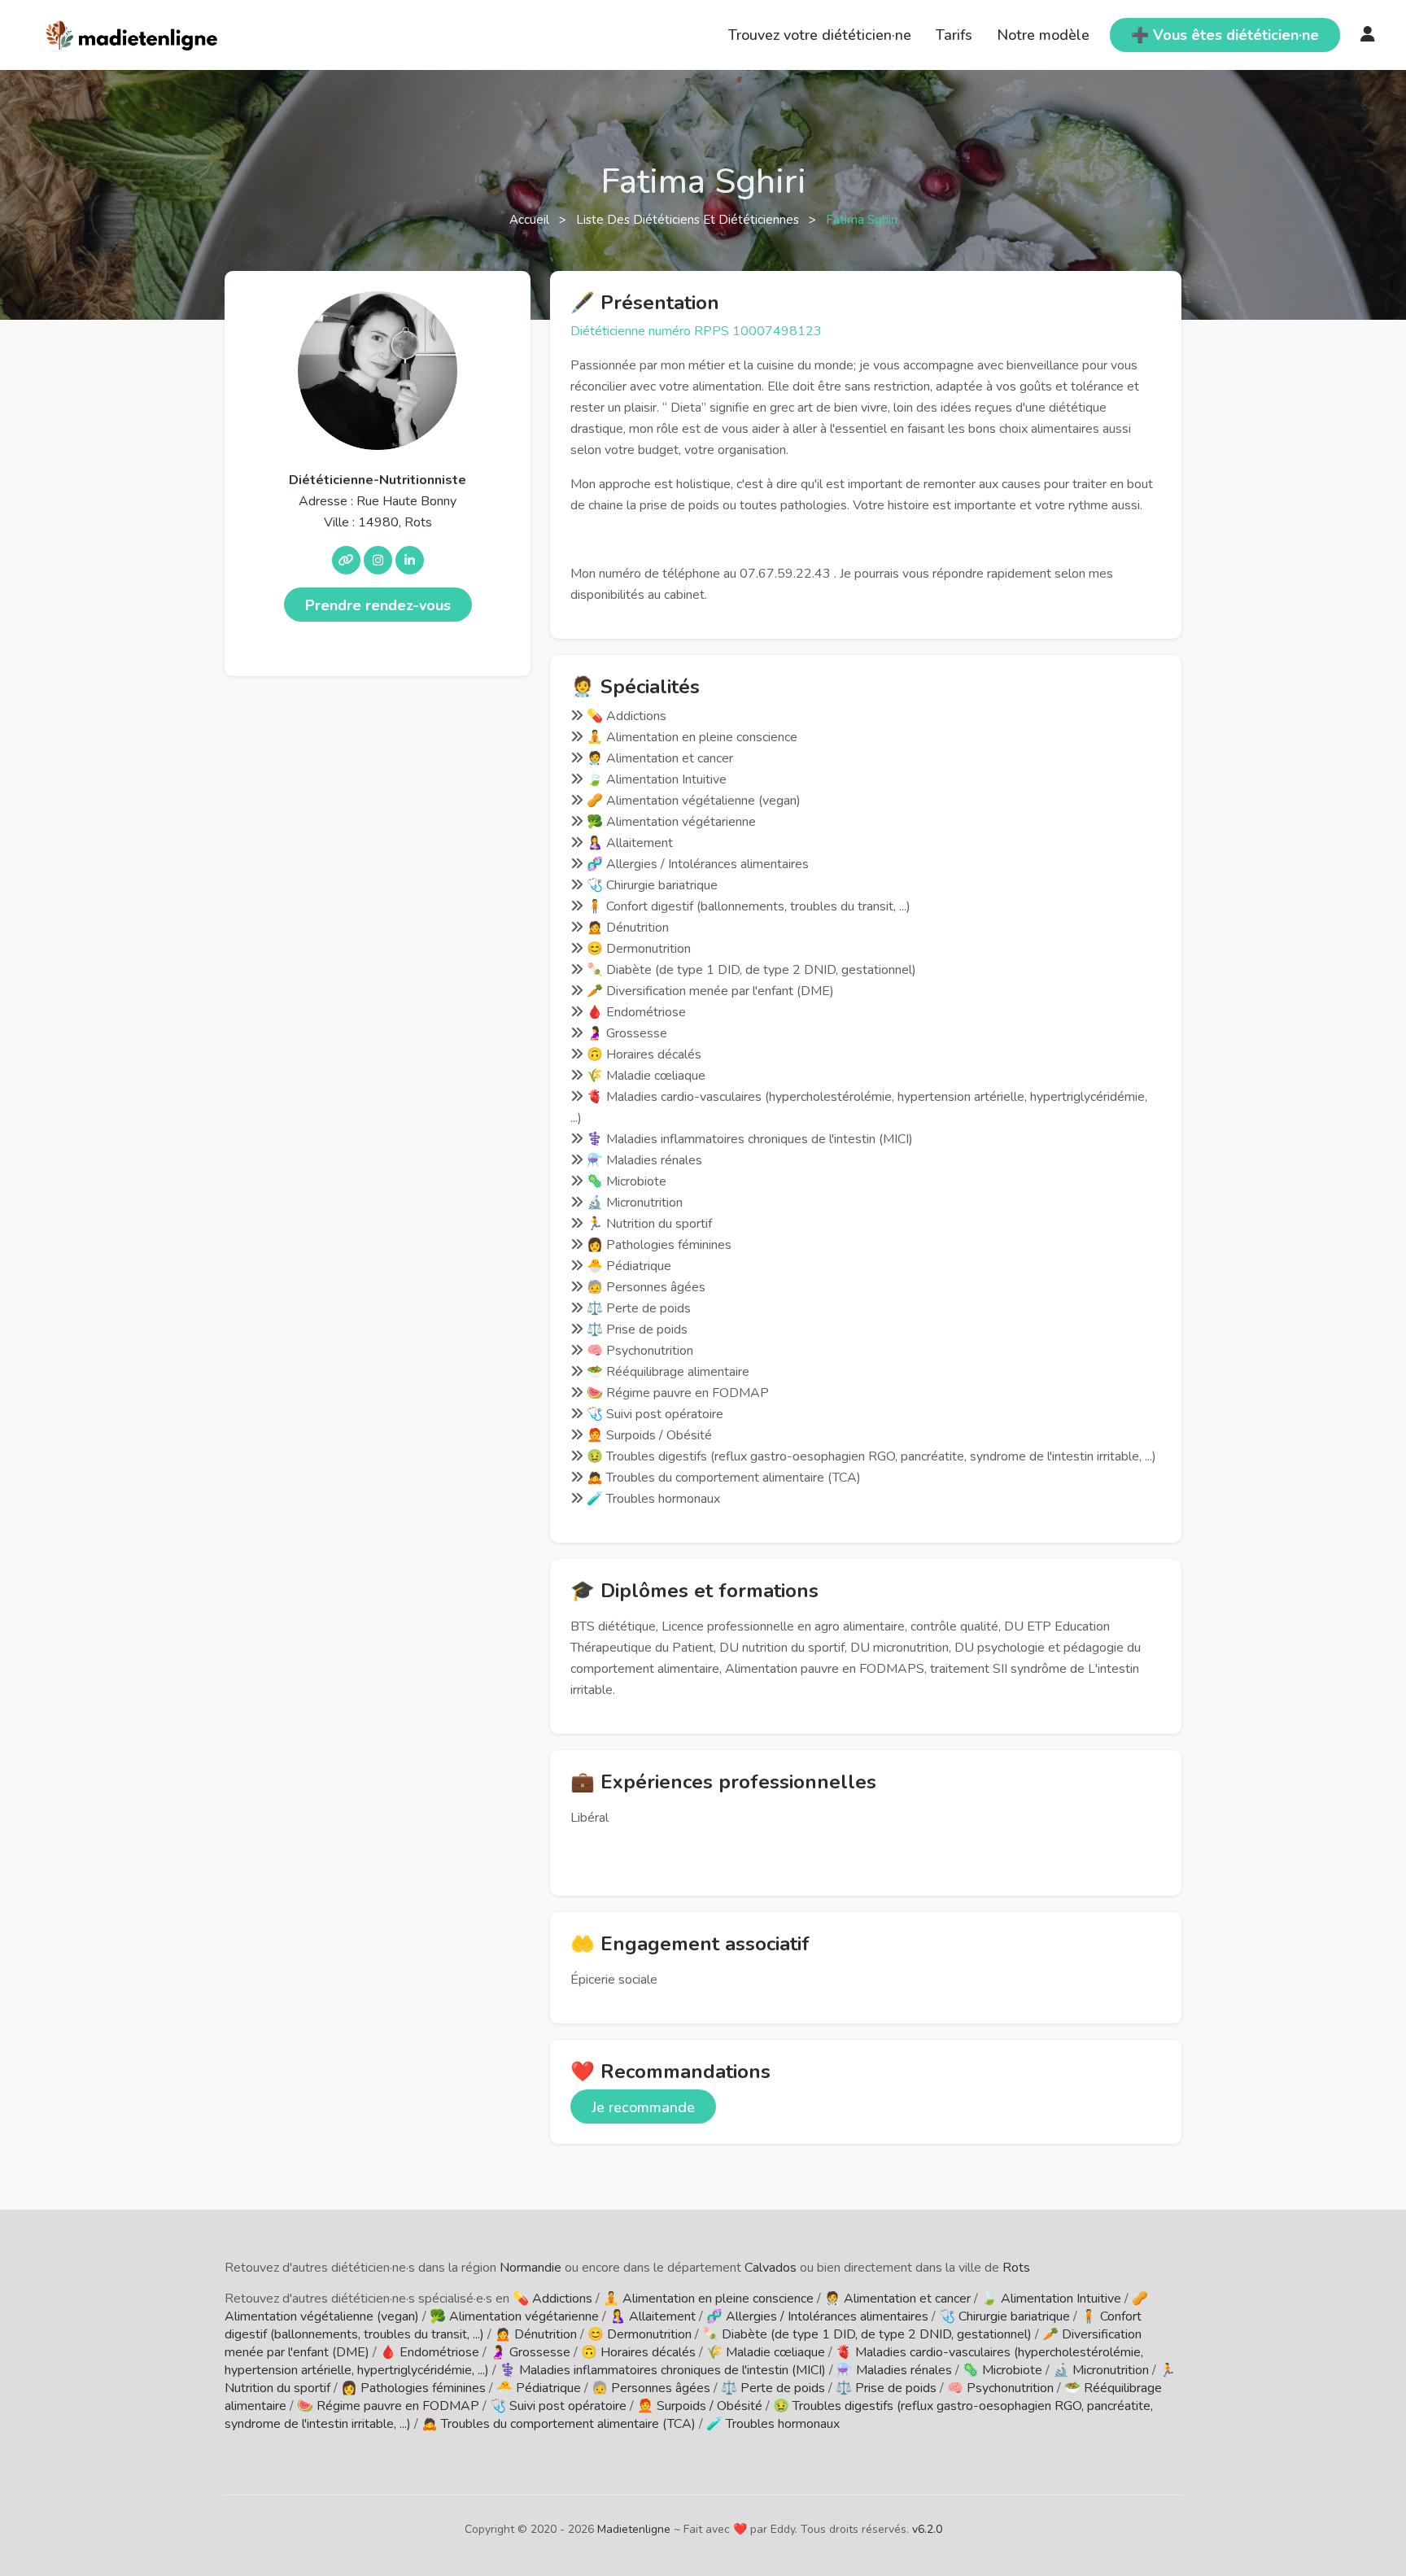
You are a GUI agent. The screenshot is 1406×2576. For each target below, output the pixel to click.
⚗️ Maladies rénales (894, 2370)
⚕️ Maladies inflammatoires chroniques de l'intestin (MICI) (663, 2370)
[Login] (1368, 35)
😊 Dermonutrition (640, 2334)
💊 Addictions (552, 2299)
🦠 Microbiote (1002, 2370)
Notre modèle (1043, 35)
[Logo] (132, 33)
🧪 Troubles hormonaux (773, 2424)
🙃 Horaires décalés (638, 2352)
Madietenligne (634, 2529)
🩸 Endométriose (430, 2352)
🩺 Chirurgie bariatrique (1004, 2316)
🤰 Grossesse (530, 2352)
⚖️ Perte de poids (773, 2388)
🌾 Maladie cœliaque (766, 2352)
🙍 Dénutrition (536, 2334)
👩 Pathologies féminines (413, 2388)
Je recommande (643, 2107)
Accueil (531, 220)
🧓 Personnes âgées (651, 2388)
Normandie (531, 2268)
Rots (1016, 2268)
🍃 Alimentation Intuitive (1051, 2299)
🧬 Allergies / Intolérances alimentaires (817, 2316)
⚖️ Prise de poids (886, 2388)
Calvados (771, 2268)
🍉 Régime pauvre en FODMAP (388, 2406)
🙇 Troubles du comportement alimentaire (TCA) (559, 2424)
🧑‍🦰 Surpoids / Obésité (700, 2406)
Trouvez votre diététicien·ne (820, 35)
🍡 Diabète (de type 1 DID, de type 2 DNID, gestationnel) (867, 2334)
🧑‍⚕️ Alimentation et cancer (897, 2299)
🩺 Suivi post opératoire (558, 2406)
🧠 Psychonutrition (1000, 2388)
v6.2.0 (927, 2529)
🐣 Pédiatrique (539, 2388)
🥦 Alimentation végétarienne (514, 2316)
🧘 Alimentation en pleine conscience (708, 2299)
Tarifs (954, 35)
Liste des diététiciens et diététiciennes (689, 220)
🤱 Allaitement (653, 2316)
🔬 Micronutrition (1101, 2370)
